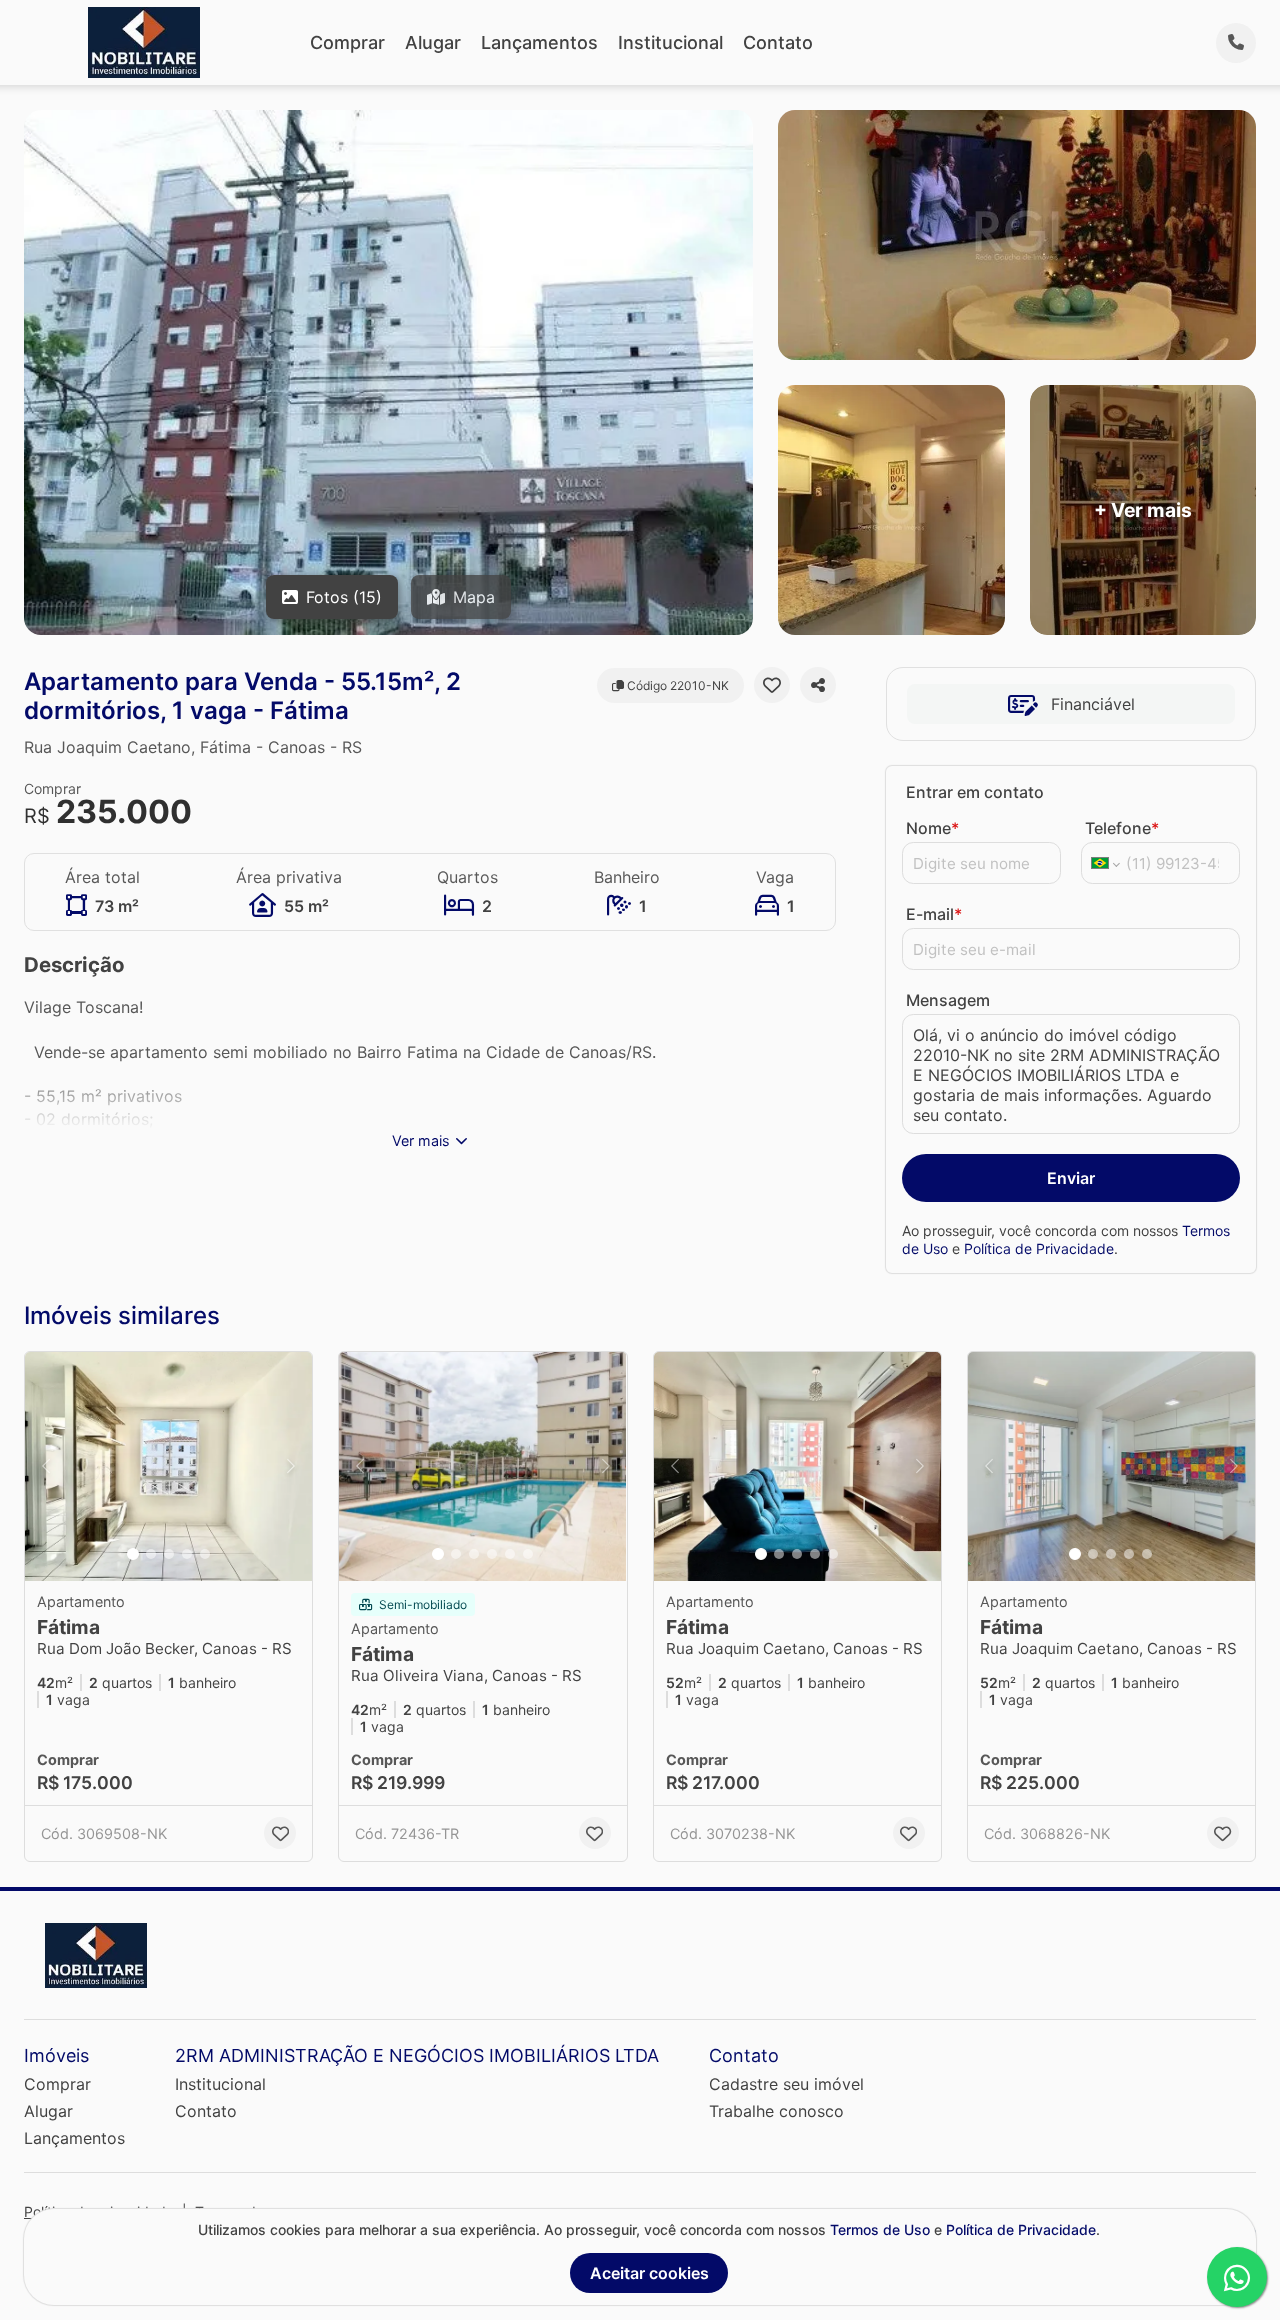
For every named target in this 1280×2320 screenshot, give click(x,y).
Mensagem (948, 1000)
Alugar (433, 42)
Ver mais (421, 1140)
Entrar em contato (975, 792)
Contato (778, 42)
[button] (168, 1467)
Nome (932, 828)
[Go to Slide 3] (169, 1554)
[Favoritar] (772, 685)
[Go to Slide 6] (528, 1554)
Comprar (347, 42)
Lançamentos (539, 42)
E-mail (934, 914)
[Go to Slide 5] (205, 1554)
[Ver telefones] (1236, 43)
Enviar (1071, 1178)
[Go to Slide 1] (133, 1554)
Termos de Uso (880, 2229)
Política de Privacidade (1039, 1248)
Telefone (1122, 828)
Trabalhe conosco (776, 2111)
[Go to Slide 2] (151, 1554)
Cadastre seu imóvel (786, 2084)
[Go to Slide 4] (187, 1554)
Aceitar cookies (649, 2273)
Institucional (670, 42)
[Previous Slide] (46, 1467)
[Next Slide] (291, 1467)
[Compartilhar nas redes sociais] (818, 685)
